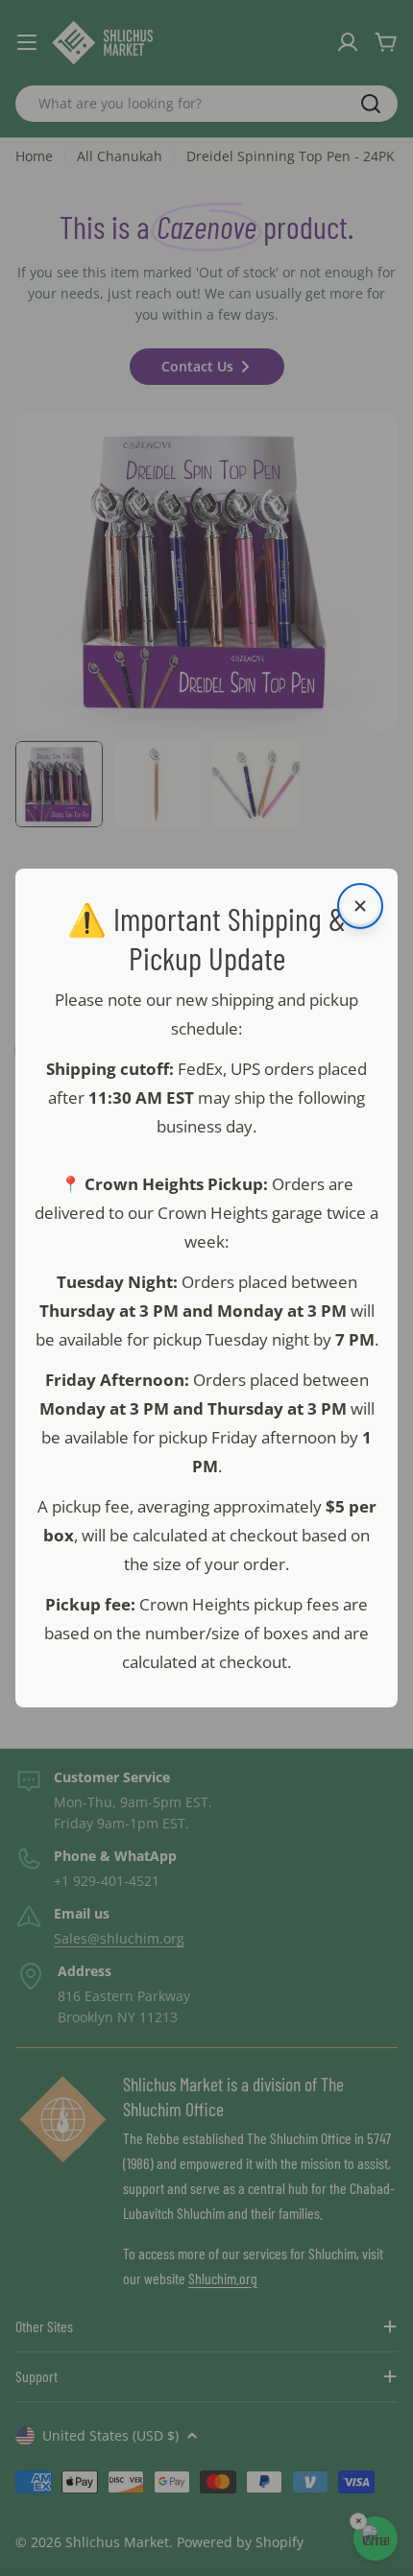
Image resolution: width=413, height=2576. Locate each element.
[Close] (360, 906)
